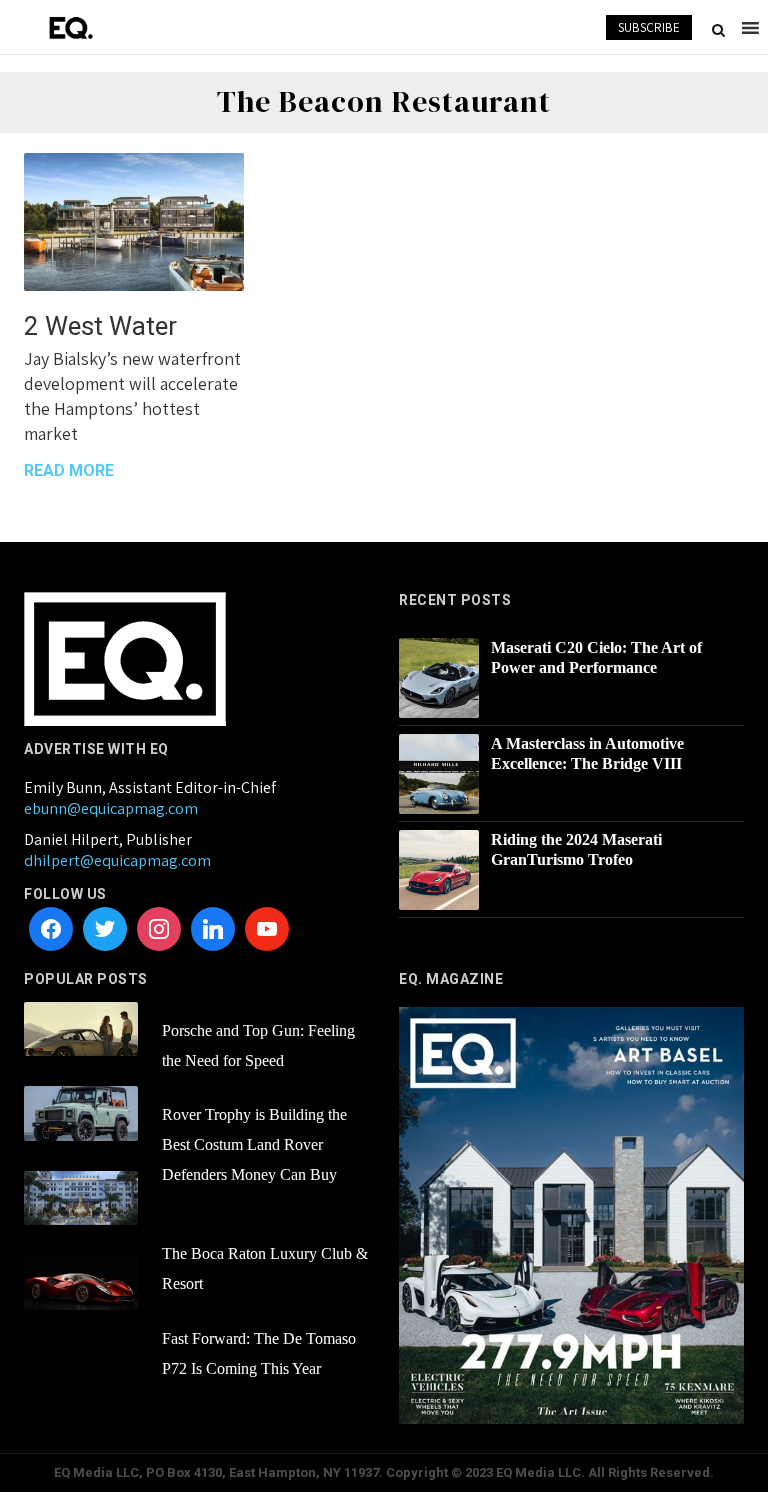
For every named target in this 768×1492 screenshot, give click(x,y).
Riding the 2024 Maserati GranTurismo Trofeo (576, 849)
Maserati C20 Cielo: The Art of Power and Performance (596, 657)
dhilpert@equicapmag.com (117, 860)
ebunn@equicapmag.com (111, 808)
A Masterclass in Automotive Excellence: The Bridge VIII (587, 753)
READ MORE (69, 470)
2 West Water (100, 326)
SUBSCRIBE (649, 27)
